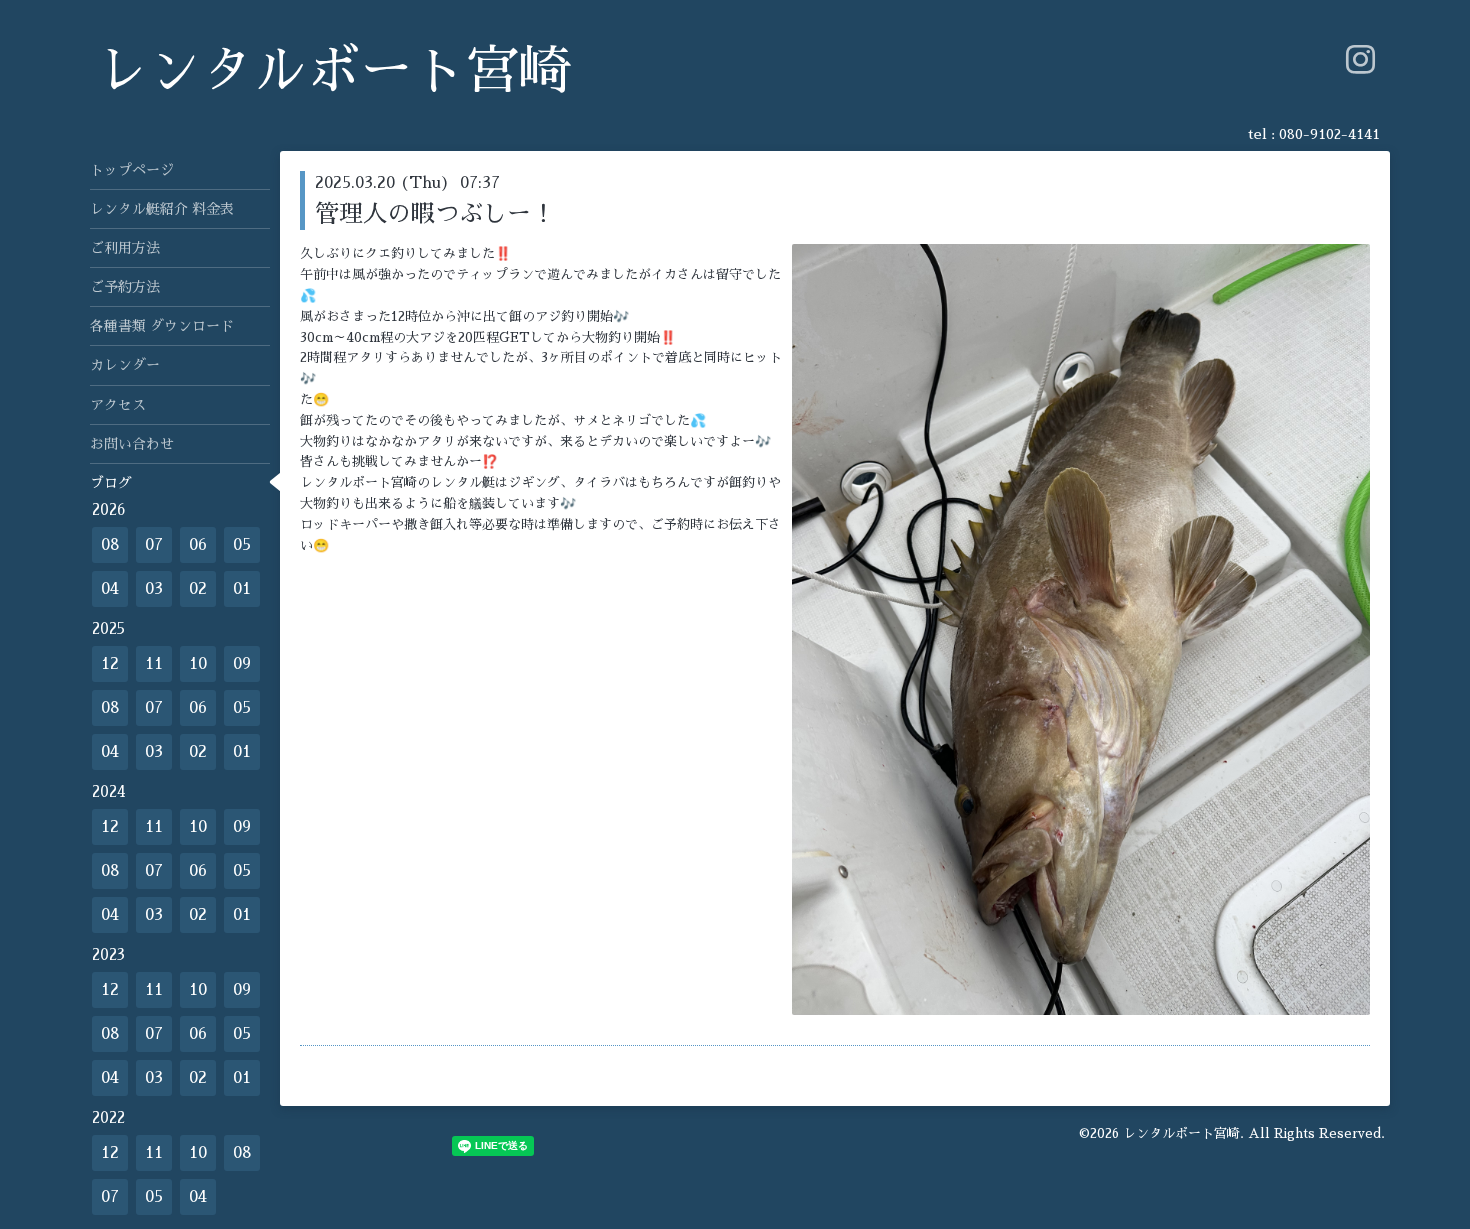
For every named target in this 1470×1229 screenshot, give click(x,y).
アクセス (118, 405)
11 (154, 664)
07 (154, 545)
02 (198, 589)
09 (242, 664)
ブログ (111, 483)
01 (242, 589)
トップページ (132, 170)
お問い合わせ (132, 444)
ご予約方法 (125, 287)
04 (110, 589)
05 (242, 545)
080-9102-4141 (1329, 134)
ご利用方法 (125, 248)
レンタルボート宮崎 (333, 71)
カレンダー (125, 365)
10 (198, 664)
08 (110, 545)
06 (198, 545)
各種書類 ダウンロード (162, 326)
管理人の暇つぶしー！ (435, 214)
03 (154, 589)
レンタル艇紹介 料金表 (162, 209)
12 (110, 664)
